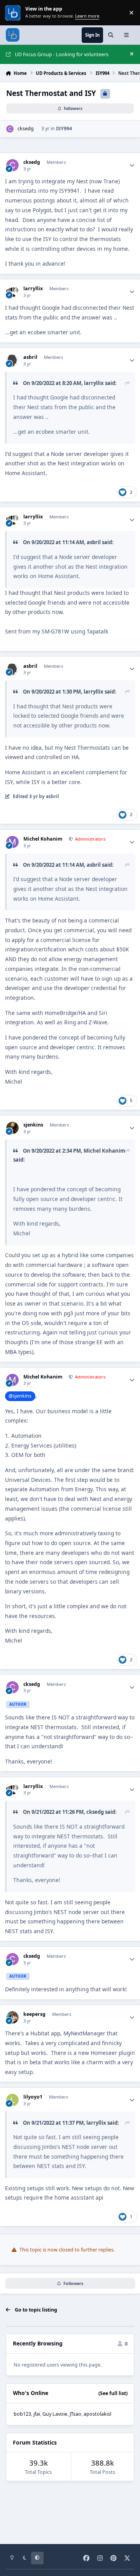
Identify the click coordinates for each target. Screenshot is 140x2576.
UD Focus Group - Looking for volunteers (62, 54)
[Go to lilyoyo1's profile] (12, 2100)
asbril (30, 357)
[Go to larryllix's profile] (12, 292)
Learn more (13, 13)
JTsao (75, 2414)
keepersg (34, 2014)
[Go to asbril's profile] (12, 360)
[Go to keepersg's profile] (12, 2017)
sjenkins (33, 1125)
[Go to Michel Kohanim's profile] (12, 842)
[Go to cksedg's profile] (10, 129)
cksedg (26, 129)
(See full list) (113, 2393)
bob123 (22, 2414)
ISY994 (64, 129)
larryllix (33, 289)
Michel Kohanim (43, 839)
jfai (37, 2414)
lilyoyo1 (33, 2097)
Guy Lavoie (55, 2414)
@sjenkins (20, 1396)
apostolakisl (97, 2414)
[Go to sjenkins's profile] (12, 1128)
